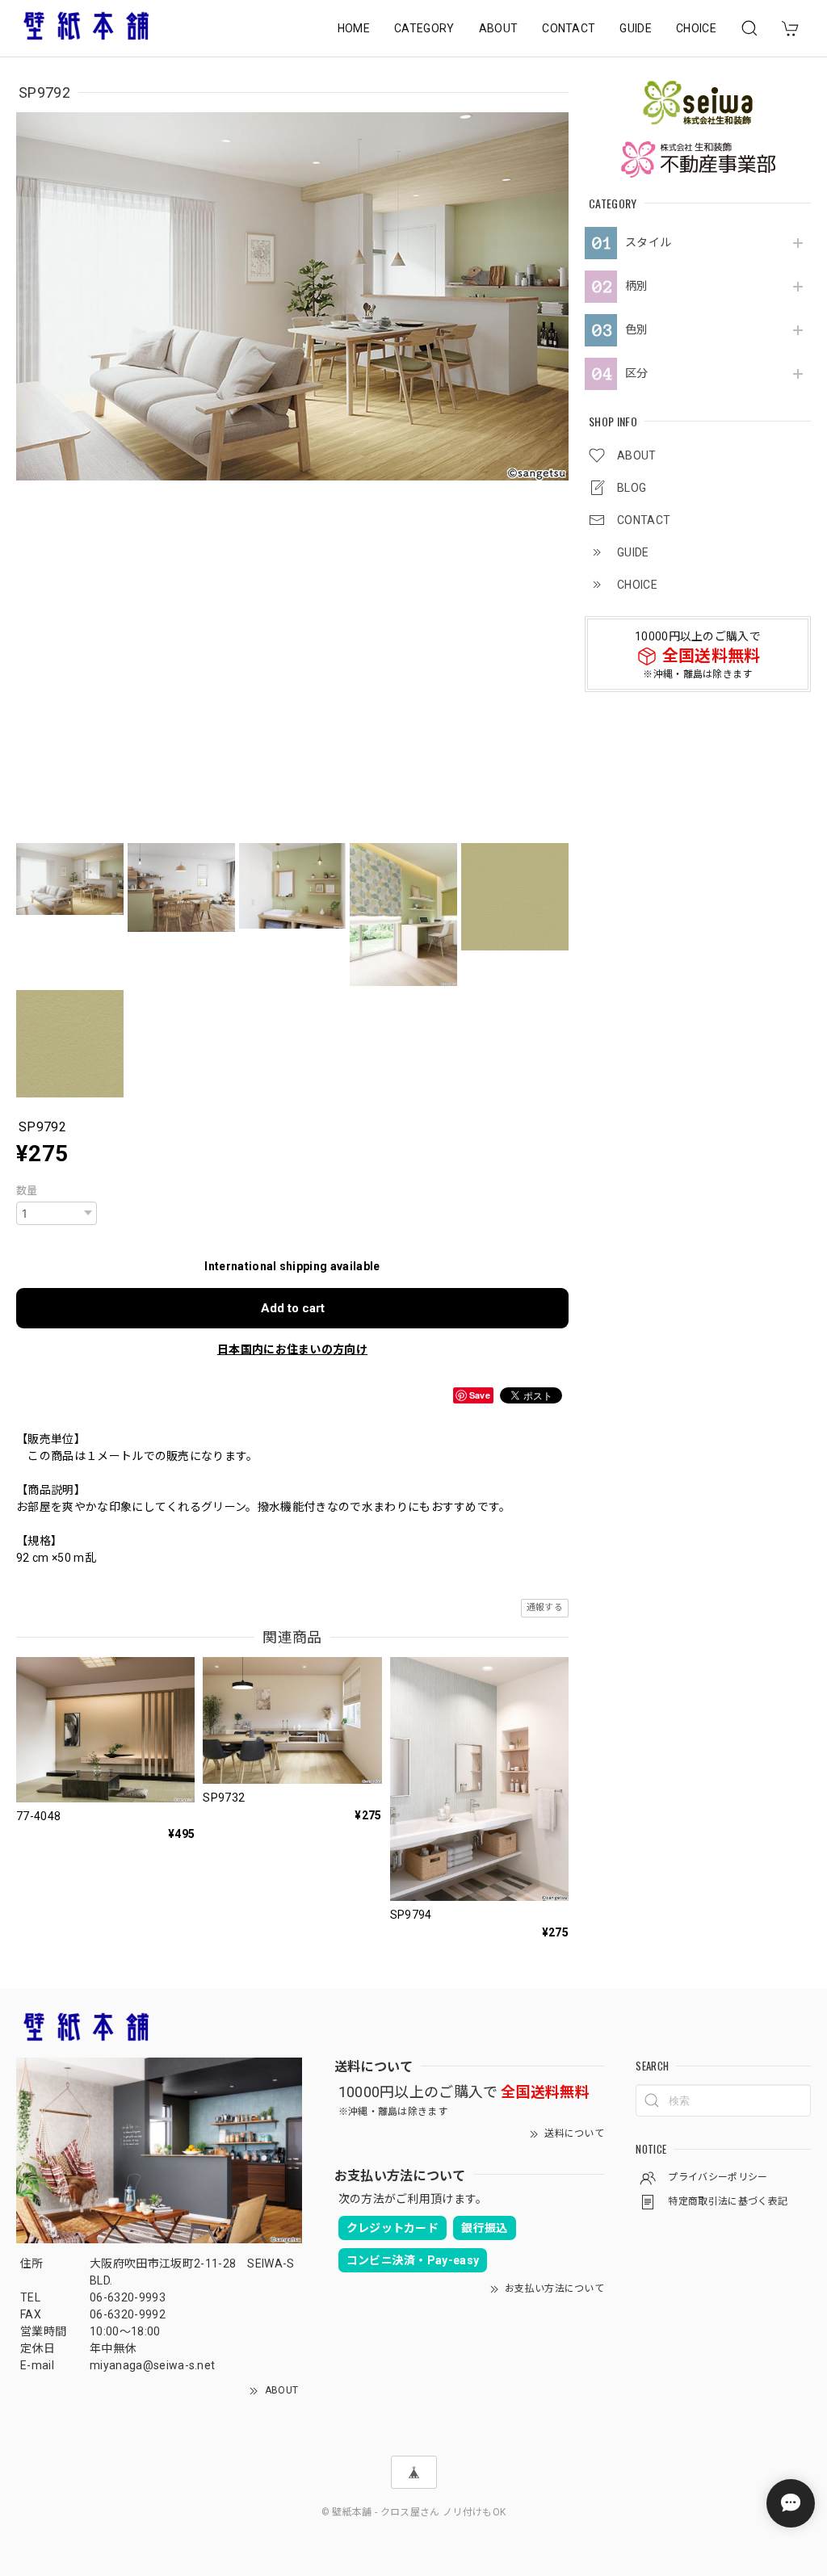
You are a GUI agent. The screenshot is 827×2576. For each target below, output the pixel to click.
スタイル (648, 242)
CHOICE (696, 28)
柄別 (637, 286)
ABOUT (499, 28)
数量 (27, 1191)
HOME (354, 28)
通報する (545, 1607)
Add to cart (293, 1308)
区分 (637, 373)
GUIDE (636, 28)
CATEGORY (424, 28)
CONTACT (569, 28)
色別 (637, 329)
